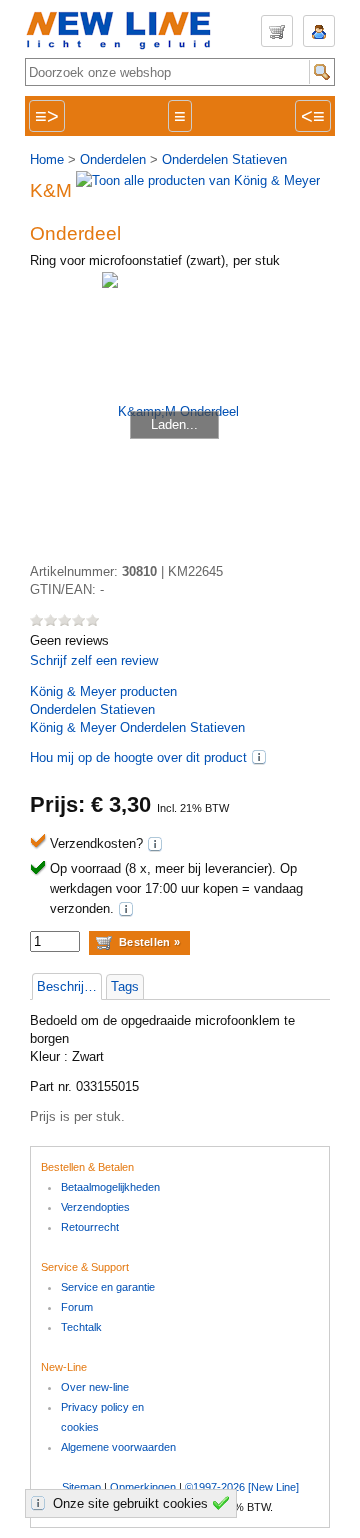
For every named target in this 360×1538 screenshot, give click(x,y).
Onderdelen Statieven (224, 159)
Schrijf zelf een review (94, 660)
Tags (125, 986)
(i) (259, 757)
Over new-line (95, 1387)
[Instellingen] (41, 1503)
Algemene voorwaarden (118, 1447)
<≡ (313, 116)
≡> (47, 116)
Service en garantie (108, 1287)
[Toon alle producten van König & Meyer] (198, 180)
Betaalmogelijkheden (110, 1187)
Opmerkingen (143, 1487)
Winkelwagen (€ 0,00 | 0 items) (277, 31)
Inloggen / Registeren (319, 31)
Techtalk (81, 1327)
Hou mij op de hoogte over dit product (138, 757)
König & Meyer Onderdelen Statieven (137, 727)
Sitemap (81, 1487)
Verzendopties (95, 1207)
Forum (77, 1307)
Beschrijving (69, 986)
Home (47, 159)
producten (103, 691)
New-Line (125, 31)
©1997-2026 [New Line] (242, 1487)
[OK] (224, 1503)
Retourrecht (90, 1227)
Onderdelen (113, 159)
